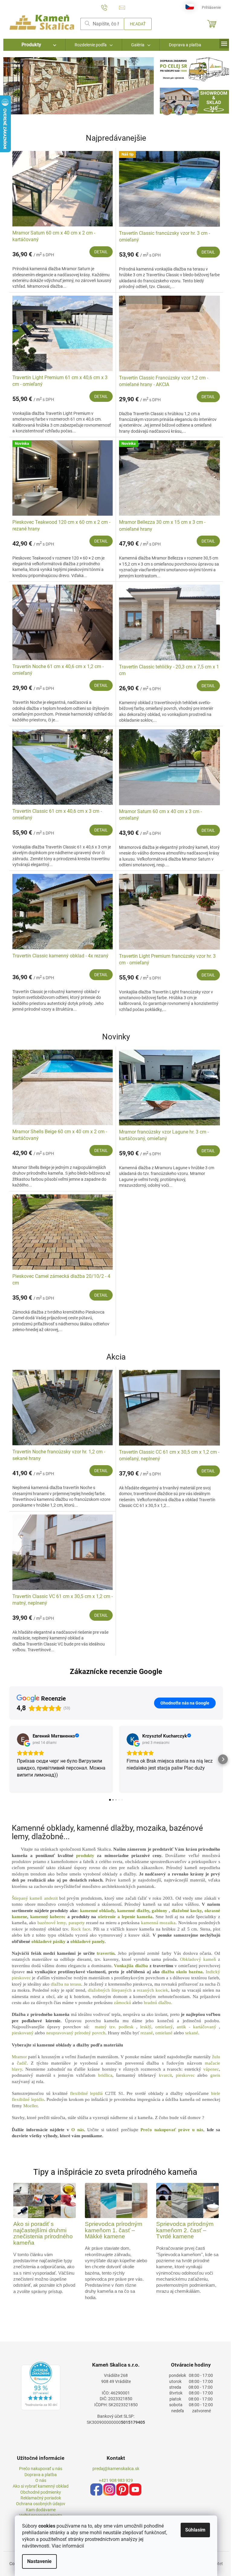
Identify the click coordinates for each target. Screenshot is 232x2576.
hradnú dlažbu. (158, 2003)
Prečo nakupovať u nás (41, 2469)
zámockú (122, 2003)
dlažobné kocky (187, 1911)
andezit (51, 1898)
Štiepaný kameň (27, 1898)
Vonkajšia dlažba (131, 1966)
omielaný (164, 2027)
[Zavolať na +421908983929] (110, 7)
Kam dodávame (41, 2510)
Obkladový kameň (198, 1959)
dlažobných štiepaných (110, 1990)
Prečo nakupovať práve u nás (172, 2130)
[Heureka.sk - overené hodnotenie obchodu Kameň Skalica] (41, 2386)
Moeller (30, 2106)
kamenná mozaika (158, 1923)
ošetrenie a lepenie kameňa (125, 1917)
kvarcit (165, 2075)
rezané (147, 2033)
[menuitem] (34, 45)
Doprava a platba (41, 2475)
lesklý (146, 2027)
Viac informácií (68, 2546)
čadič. (23, 2063)
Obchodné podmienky (41, 2492)
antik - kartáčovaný (197, 2027)
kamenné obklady (97, 1911)
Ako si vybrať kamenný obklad (41, 2486)
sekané (192, 2033)
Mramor (19, 2057)
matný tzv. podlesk (114, 2027)
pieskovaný (23, 2033)
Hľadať (138, 24)
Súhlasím (195, 2530)
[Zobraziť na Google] (23, 1739)
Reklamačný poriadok (41, 2498)
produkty (85, 1856)
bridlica (105, 2075)
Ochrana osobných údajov (41, 2504)
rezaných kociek (153, 1990)
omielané (164, 2033)
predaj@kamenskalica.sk (116, 2469)
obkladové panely (87, 1941)
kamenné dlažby (133, 1911)
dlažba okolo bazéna (182, 1972)
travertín (106, 1953)
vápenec (211, 2069)
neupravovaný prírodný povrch (76, 2033)
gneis (215, 2075)
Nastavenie (39, 2561)
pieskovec (185, 2075)
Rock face (81, 1929)
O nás (78, 2130)
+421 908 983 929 (116, 2480)
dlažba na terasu (66, 1984)
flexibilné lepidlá (87, 2093)
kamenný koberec (48, 1917)
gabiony (159, 1911)
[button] (15, 86)
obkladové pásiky (48, 1941)
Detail (101, 252)
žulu (216, 2057)
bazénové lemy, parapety (61, 1923)
